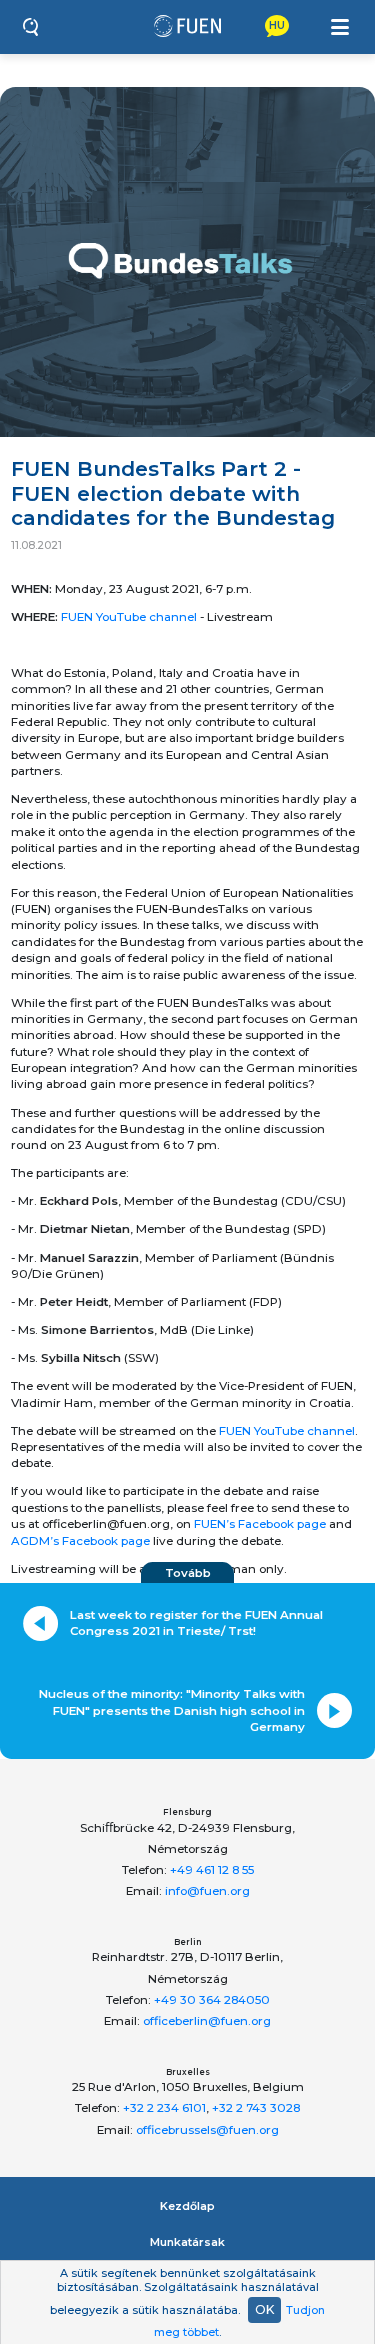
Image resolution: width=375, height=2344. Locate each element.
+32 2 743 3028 (256, 2108)
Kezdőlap (187, 2206)
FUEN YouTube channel (129, 617)
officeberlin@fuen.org (207, 2021)
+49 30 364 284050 (212, 2000)
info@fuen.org (207, 1891)
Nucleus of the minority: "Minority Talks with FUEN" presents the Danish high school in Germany (172, 1710)
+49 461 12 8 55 (212, 1870)
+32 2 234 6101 (164, 2108)
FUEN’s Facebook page (260, 1524)
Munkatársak (187, 2242)
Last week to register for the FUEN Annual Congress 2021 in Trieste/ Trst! (196, 1623)
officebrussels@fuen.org (207, 2130)
